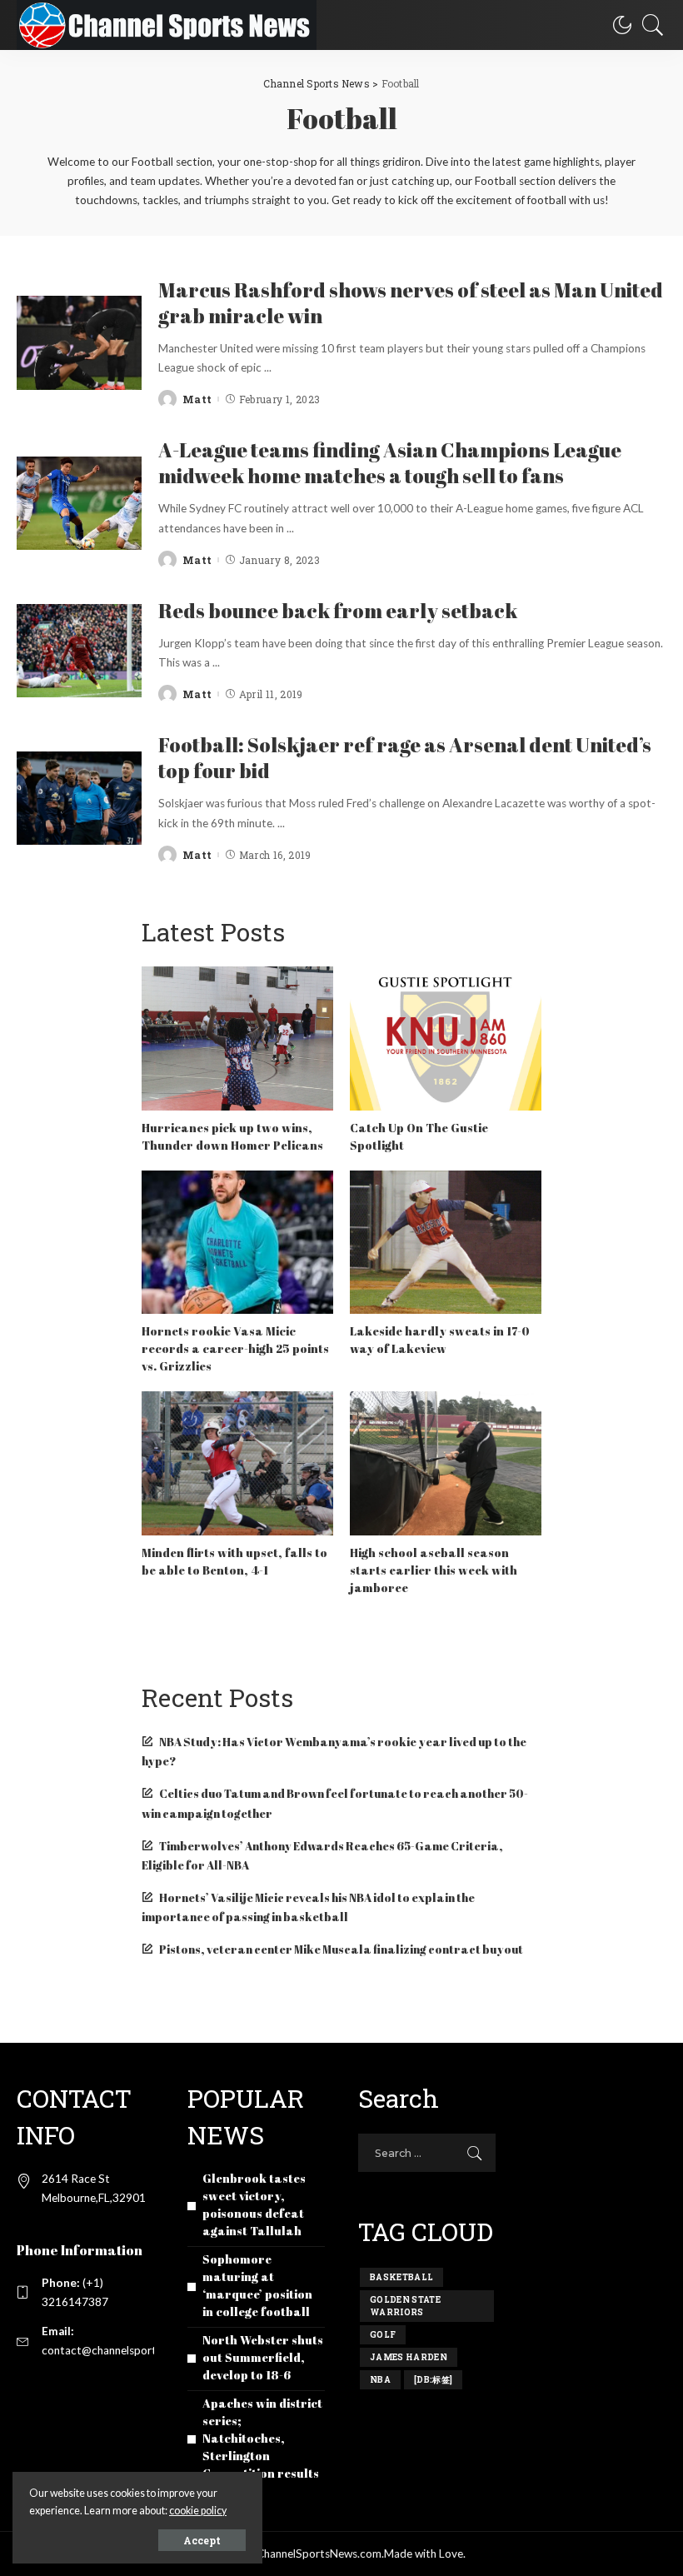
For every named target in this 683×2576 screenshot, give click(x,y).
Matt (197, 399)
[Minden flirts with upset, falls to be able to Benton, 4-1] (237, 1463)
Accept (202, 2540)
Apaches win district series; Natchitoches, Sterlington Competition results (262, 2438)
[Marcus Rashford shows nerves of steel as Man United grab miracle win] (79, 343)
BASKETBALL (401, 2277)
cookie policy (198, 2511)
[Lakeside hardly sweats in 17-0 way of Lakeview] (446, 1243)
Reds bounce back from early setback (338, 611)
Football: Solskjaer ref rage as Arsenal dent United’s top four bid (405, 758)
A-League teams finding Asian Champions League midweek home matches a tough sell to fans (390, 463)
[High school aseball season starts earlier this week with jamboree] (446, 1463)
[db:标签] (433, 2380)
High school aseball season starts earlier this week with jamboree (434, 1570)
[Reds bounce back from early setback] (79, 651)
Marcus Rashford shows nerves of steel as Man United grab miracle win (411, 303)
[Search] (649, 25)
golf (383, 2335)
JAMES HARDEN (409, 2357)
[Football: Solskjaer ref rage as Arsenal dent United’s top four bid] (79, 799)
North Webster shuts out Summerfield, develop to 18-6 (263, 2357)
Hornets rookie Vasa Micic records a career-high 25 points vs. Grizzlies (235, 1348)
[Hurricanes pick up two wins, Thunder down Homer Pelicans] (237, 1038)
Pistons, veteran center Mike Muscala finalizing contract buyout (341, 1949)
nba (380, 2380)
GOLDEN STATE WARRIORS (405, 2306)
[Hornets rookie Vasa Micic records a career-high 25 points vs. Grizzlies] (237, 1243)
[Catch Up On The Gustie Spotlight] (446, 1038)
